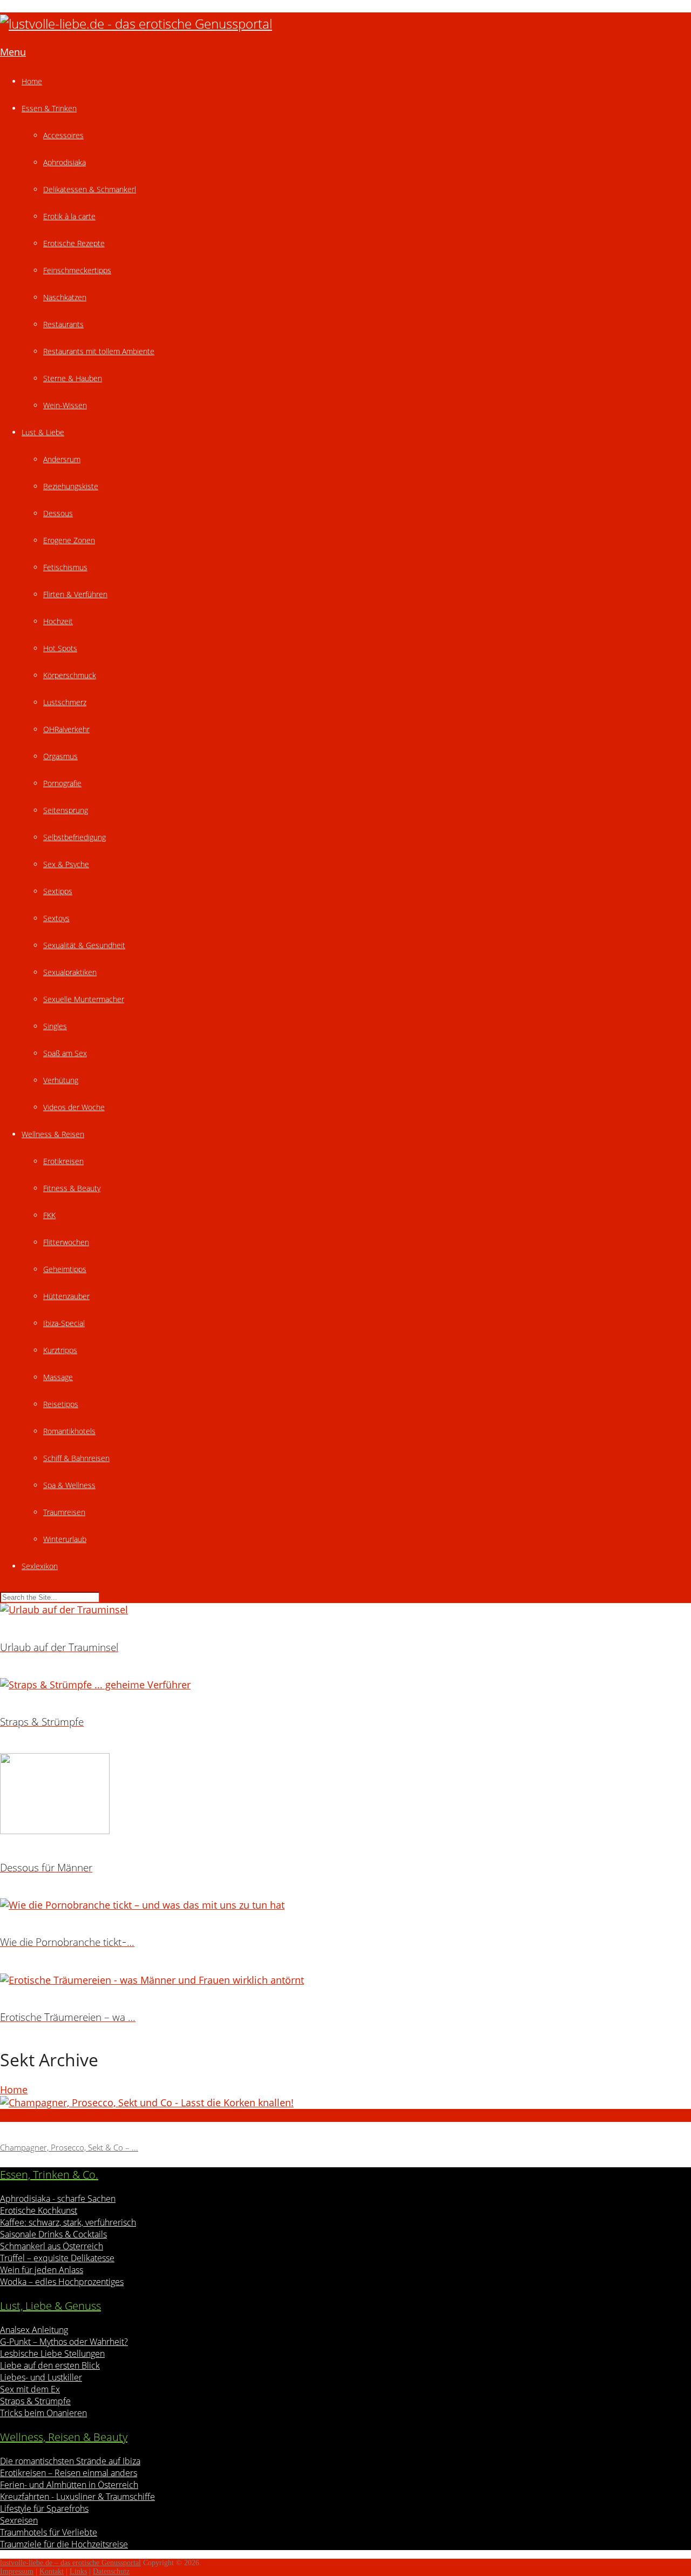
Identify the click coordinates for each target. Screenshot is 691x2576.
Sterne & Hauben (73, 378)
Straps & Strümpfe (35, 2401)
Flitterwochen (66, 1242)
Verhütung (61, 1080)
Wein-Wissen (65, 405)
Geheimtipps (65, 1269)
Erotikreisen (63, 1161)
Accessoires (63, 135)
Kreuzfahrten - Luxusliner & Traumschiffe (77, 2497)
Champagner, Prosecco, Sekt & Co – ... (69, 2147)
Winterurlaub (65, 1539)
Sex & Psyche (66, 864)
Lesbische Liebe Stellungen (52, 2354)
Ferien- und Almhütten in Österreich (69, 2485)
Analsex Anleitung (34, 2330)
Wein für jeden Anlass (42, 2270)
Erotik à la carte (69, 216)
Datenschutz (111, 2571)
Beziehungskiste (71, 486)
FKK (49, 1215)
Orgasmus (60, 756)
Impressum (17, 2571)
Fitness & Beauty (72, 1188)
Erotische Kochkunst (39, 2210)
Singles (55, 1026)
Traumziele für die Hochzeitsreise (64, 2544)
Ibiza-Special (64, 1323)
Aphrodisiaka (65, 162)
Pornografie (62, 783)
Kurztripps (60, 1350)
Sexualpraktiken (70, 972)
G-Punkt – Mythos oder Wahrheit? (64, 2342)
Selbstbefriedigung (74, 837)
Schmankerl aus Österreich (52, 2246)
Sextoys (56, 918)
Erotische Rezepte (74, 243)
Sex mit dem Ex (30, 2389)
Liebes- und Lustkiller (41, 2377)
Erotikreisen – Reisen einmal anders (69, 2473)
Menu (13, 52)
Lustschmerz (65, 702)
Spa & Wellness (69, 1485)
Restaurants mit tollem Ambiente (99, 351)
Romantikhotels (69, 1431)
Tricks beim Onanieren (43, 2413)
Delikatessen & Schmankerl (90, 189)
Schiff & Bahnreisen (76, 1458)
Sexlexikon (40, 1566)
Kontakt (52, 2571)
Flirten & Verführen (75, 594)
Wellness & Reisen (53, 1134)
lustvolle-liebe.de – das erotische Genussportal (70, 2563)
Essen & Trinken (49, 108)
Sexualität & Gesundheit (84, 945)
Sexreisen (19, 2520)
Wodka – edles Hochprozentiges (62, 2282)
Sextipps (58, 891)
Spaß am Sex (65, 1053)
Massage (58, 1377)
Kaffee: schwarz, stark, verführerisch (68, 2222)
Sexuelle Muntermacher (84, 999)
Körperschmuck (70, 675)
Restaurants (63, 324)
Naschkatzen (65, 297)
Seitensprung (66, 810)
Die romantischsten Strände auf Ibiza (70, 2461)
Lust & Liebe (43, 432)
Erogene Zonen (69, 540)
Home (32, 81)
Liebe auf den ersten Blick (50, 2365)
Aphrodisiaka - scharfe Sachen (58, 2199)
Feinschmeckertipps (77, 270)
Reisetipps (61, 1404)
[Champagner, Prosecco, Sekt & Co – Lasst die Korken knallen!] (345, 2102)
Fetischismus (65, 567)
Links (78, 2571)
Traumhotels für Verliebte (49, 2532)
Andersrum (62, 459)
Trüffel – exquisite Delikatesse (57, 2258)
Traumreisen (64, 1512)
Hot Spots (60, 648)
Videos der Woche (74, 1107)
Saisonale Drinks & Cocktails (53, 2234)
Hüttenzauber (66, 1296)
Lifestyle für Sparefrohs (44, 2509)
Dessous (58, 513)
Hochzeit (58, 621)
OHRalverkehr (66, 729)
